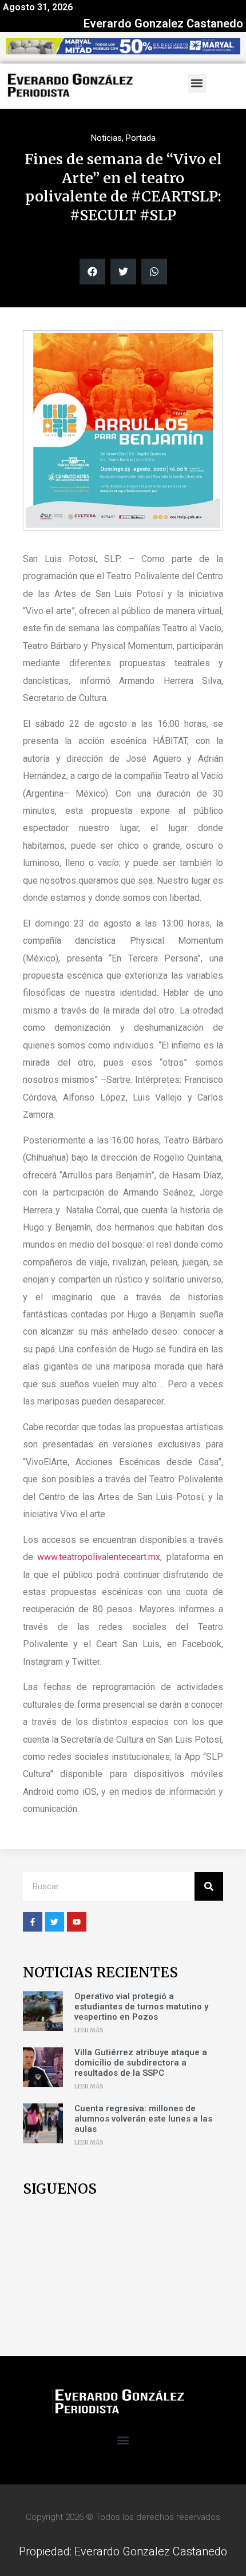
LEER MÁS (89, 2030)
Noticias (106, 138)
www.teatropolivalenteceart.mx (99, 1557)
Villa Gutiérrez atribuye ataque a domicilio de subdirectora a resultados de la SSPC (141, 2063)
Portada (141, 138)
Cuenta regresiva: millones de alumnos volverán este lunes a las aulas (143, 2119)
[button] (197, 83)
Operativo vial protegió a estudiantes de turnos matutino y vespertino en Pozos (141, 2007)
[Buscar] (209, 1886)
